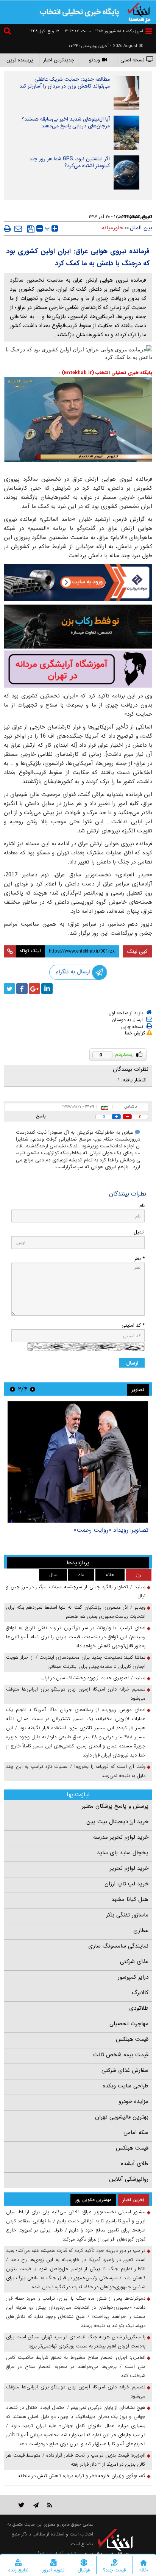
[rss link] (50, 2505)
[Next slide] (12, 1389)
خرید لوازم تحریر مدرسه (121, 1837)
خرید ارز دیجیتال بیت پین (117, 1822)
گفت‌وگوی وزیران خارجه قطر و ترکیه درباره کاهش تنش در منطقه (82, 2476)
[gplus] (34, 989)
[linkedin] (47, 989)
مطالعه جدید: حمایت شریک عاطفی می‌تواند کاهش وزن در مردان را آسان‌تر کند (65, 83)
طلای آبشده (135, 2164)
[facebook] (22, 989)
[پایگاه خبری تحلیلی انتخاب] (139, 12)
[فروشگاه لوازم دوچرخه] (78, 627)
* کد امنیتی (133, 1325)
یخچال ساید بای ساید (123, 1853)
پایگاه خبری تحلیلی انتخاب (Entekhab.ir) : (106, 373)
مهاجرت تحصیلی (129, 2024)
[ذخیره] (31, 229)
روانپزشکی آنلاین (129, 2179)
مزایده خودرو (133, 2101)
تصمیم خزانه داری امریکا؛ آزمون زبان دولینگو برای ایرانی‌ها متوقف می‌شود (76, 1694)
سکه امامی (136, 2133)
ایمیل (139, 1232)
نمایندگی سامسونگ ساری (118, 1946)
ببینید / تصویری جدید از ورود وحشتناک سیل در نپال (93, 1678)
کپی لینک (137, 951)
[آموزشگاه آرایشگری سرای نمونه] (78, 669)
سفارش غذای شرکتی (125, 2070)
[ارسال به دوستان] (18, 229)
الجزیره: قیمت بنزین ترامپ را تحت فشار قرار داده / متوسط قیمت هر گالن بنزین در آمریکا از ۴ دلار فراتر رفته (76, 2460)
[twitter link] (21, 2505)
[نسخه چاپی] (7, 229)
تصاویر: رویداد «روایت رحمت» (111, 1530)
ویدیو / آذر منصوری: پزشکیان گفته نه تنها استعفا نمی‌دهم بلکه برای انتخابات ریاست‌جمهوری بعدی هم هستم (76, 1612)
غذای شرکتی (134, 1962)
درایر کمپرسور (133, 1977)
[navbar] (149, 31)
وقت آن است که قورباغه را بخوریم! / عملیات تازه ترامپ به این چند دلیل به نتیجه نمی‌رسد (76, 1771)
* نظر (139, 1259)
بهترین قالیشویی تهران (122, 2117)
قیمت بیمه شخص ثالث (121, 2055)
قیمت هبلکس (132, 2039)
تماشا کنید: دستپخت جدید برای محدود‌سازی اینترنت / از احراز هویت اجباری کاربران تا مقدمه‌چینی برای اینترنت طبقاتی (76, 1662)
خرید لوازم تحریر (129, 1868)
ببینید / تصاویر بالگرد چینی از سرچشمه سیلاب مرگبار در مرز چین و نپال (76, 1591)
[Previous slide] (33, 1389)
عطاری (141, 1930)
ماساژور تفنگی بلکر (127, 1915)
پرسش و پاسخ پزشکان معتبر (115, 1806)
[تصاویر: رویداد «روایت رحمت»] (78, 1462)
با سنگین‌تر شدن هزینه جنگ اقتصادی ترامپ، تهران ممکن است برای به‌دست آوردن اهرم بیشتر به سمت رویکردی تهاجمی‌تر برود (76, 2342)
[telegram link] (36, 2505)
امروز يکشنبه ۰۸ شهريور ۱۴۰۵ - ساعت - (102, 31)
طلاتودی (139, 2008)
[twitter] (9, 989)
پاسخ (41, 1116)
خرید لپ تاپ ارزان (126, 1884)
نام (142, 1206)
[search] (8, 32)
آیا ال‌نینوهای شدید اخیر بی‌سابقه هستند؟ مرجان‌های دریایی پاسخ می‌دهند (66, 122)
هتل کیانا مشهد (130, 1899)
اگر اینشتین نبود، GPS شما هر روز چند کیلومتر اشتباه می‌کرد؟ (69, 162)
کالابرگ (140, 1993)
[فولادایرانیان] (78, 582)
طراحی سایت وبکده (126, 2086)
